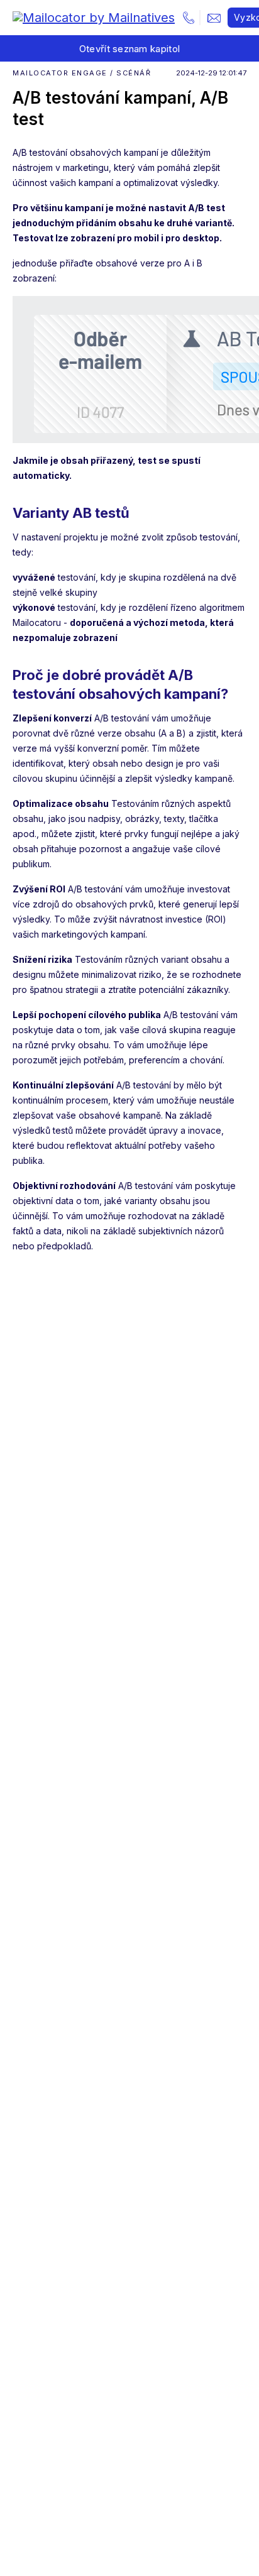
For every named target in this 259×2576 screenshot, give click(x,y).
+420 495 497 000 (189, 18)
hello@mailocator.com (214, 18)
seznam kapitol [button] (130, 49)
